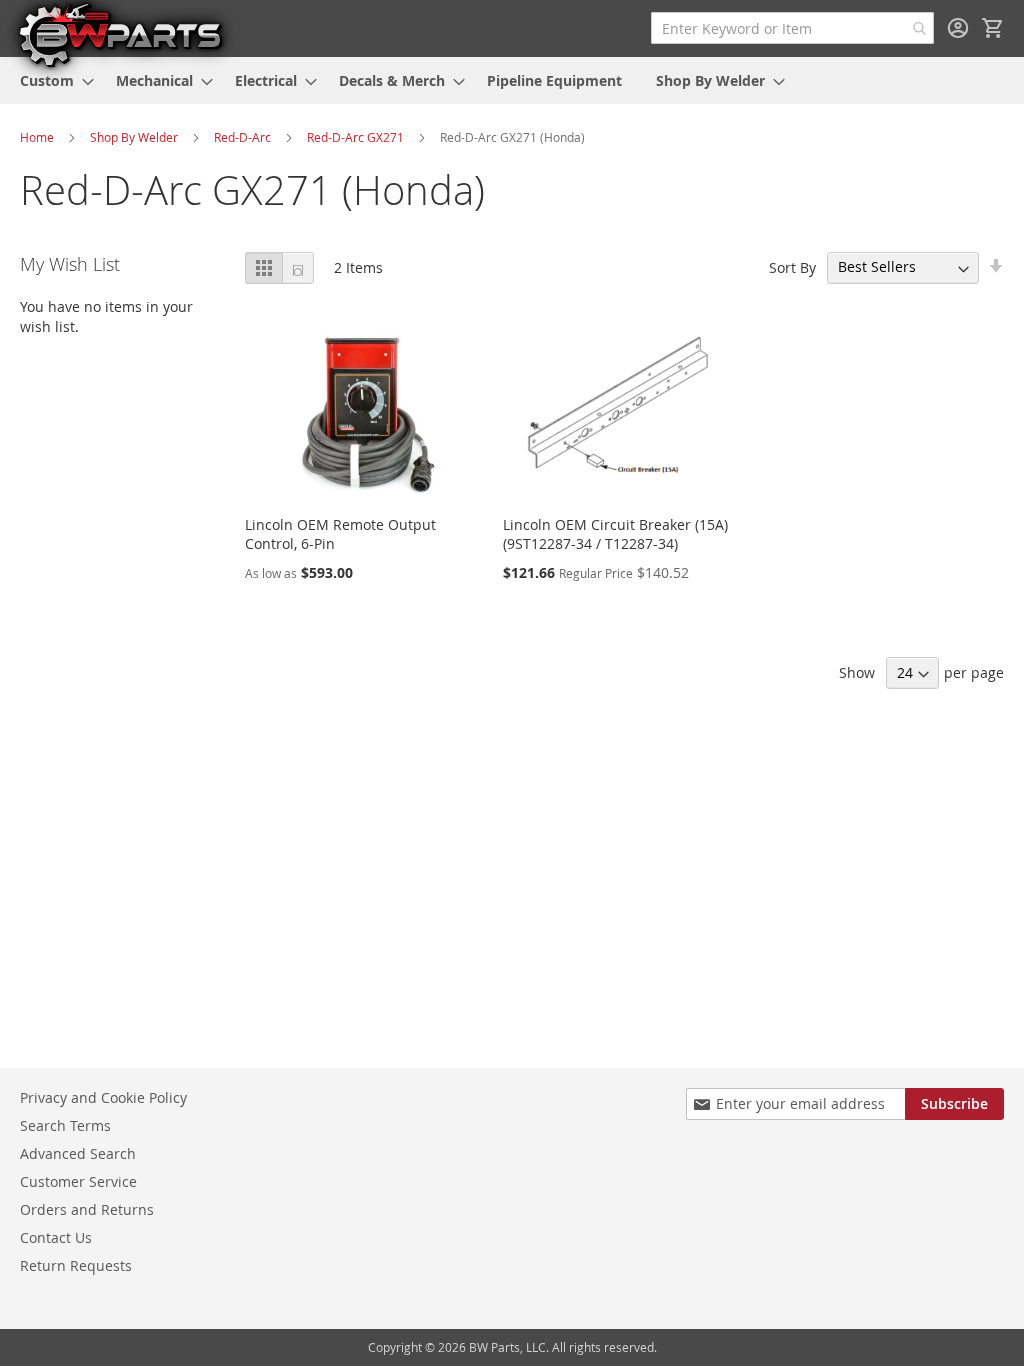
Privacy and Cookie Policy (103, 1097)
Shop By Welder (134, 137)
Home (37, 137)
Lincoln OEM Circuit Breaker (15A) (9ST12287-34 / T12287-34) (615, 534)
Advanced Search (78, 1153)
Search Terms (65, 1125)
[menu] (512, 80)
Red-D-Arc (242, 137)
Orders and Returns (87, 1209)
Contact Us (56, 1237)
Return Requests (76, 1265)
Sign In (958, 28)
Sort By (792, 266)
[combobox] (792, 28)
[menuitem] (51, 80)
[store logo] (120, 34)
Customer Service (78, 1181)
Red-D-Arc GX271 (357, 137)
